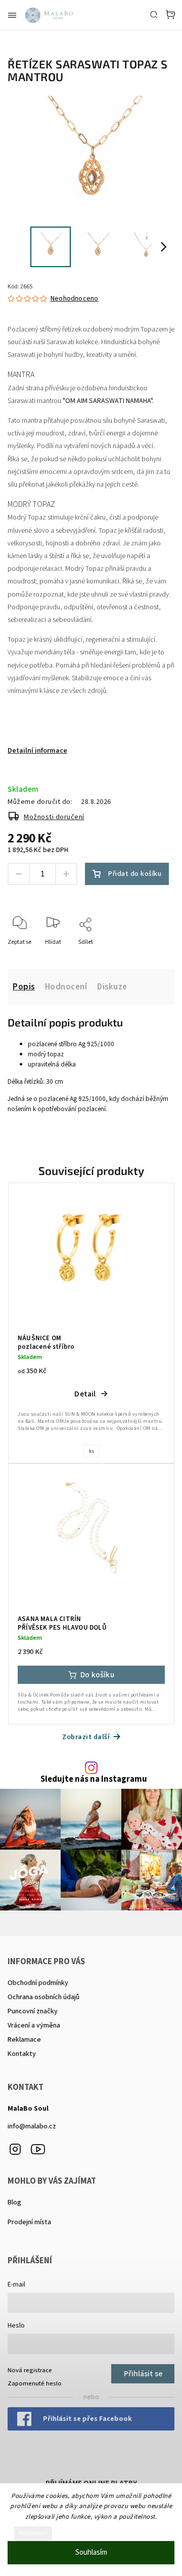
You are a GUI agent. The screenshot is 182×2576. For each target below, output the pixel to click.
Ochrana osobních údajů (43, 1997)
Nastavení (33, 2533)
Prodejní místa (29, 2222)
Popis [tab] (24, 987)
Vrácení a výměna (34, 2026)
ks (92, 1451)
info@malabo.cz (32, 2126)
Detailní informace (37, 751)
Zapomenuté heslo (35, 2383)
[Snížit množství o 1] (19, 874)
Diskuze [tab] (112, 987)
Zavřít (151, 956)
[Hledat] (154, 14)
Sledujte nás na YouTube (38, 2149)
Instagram (15, 2149)
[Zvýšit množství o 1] (66, 874)
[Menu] (12, 15)
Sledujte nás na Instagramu (94, 1779)
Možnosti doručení (54, 817)
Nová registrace (30, 2370)
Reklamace (24, 2040)
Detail (85, 1394)
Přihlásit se (143, 2374)
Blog (14, 2202)
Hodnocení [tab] (66, 987)
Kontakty (22, 2054)
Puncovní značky (33, 2011)
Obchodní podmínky (38, 1983)
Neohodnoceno (74, 299)
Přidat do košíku (135, 874)
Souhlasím (91, 2552)
